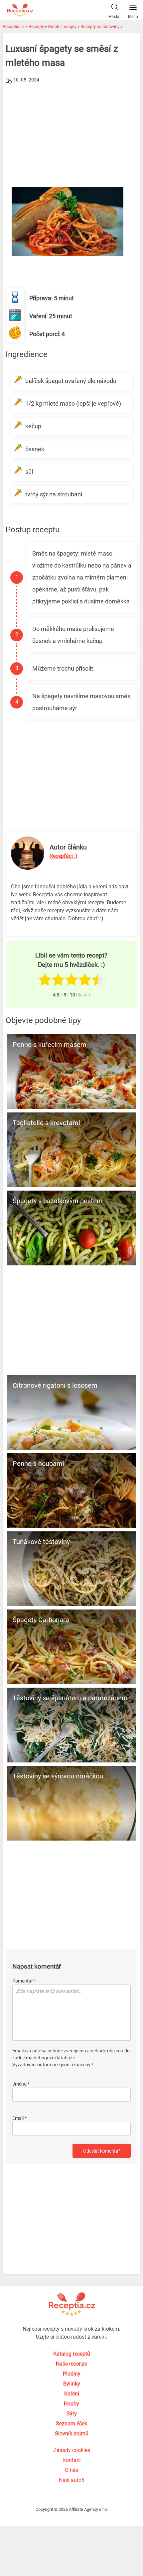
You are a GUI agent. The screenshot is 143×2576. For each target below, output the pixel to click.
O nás (72, 2470)
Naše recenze (71, 2364)
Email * (19, 2118)
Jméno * (21, 2084)
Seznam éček (71, 2424)
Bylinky (72, 2384)
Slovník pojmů (72, 2434)
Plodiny (72, 2374)
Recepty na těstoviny (100, 26)
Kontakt (72, 2460)
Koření (72, 2394)
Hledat (115, 17)
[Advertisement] (72, 135)
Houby (71, 2404)
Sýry (72, 2414)
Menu (133, 17)
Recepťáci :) (64, 856)
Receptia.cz (14, 26)
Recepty (36, 26)
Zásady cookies (72, 2450)
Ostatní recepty (62, 26)
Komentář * (24, 1981)
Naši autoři (72, 2480)
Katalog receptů (72, 2354)
